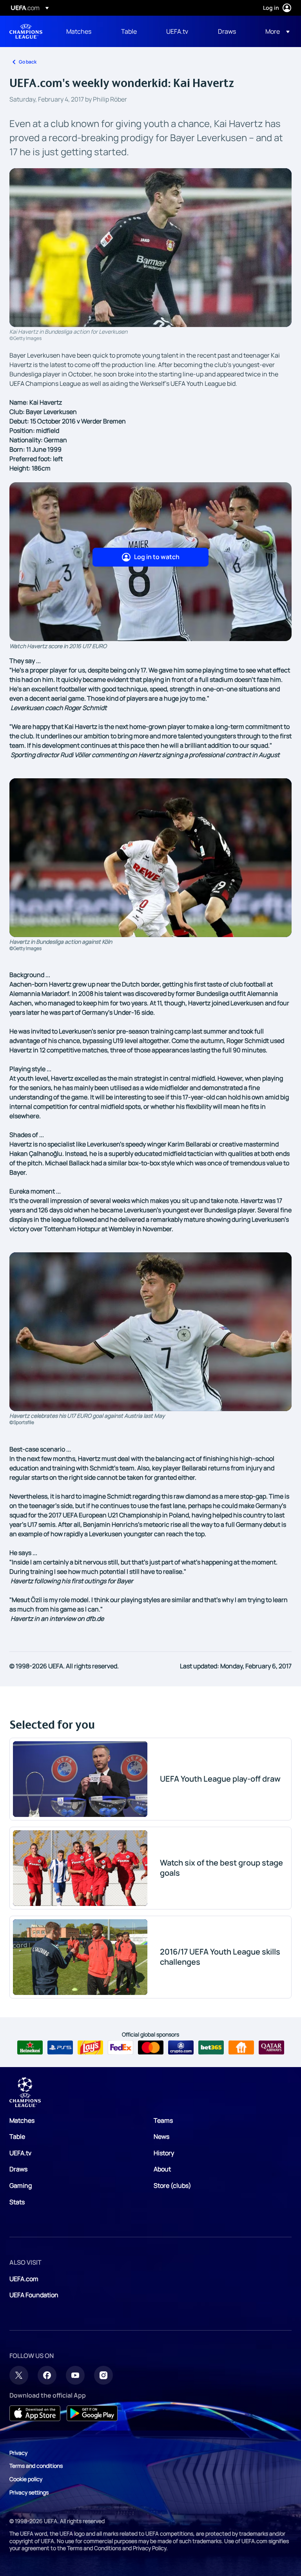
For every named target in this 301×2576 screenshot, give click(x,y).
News (161, 2136)
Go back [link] (28, 62)
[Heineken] (30, 2047)
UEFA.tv (20, 2153)
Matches (22, 2120)
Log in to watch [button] (157, 557)
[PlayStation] (60, 2047)
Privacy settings (29, 2492)
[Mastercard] (151, 2047)
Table (17, 2136)
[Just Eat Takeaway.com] (241, 2047)
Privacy (18, 2453)
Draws (18, 2169)
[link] (79, 31)
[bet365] (211, 2047)
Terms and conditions (36, 2466)
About (162, 2169)
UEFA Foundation (34, 2295)
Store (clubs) (172, 2185)
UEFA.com (24, 2279)
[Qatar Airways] (271, 2047)
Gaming (21, 2185)
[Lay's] (90, 2047)
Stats (17, 2202)
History (164, 2153)
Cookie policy (26, 2479)
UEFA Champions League (26, 31)
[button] (275, 31)
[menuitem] (84, 31)
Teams (163, 2120)
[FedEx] (121, 2047)
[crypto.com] (181, 2047)
